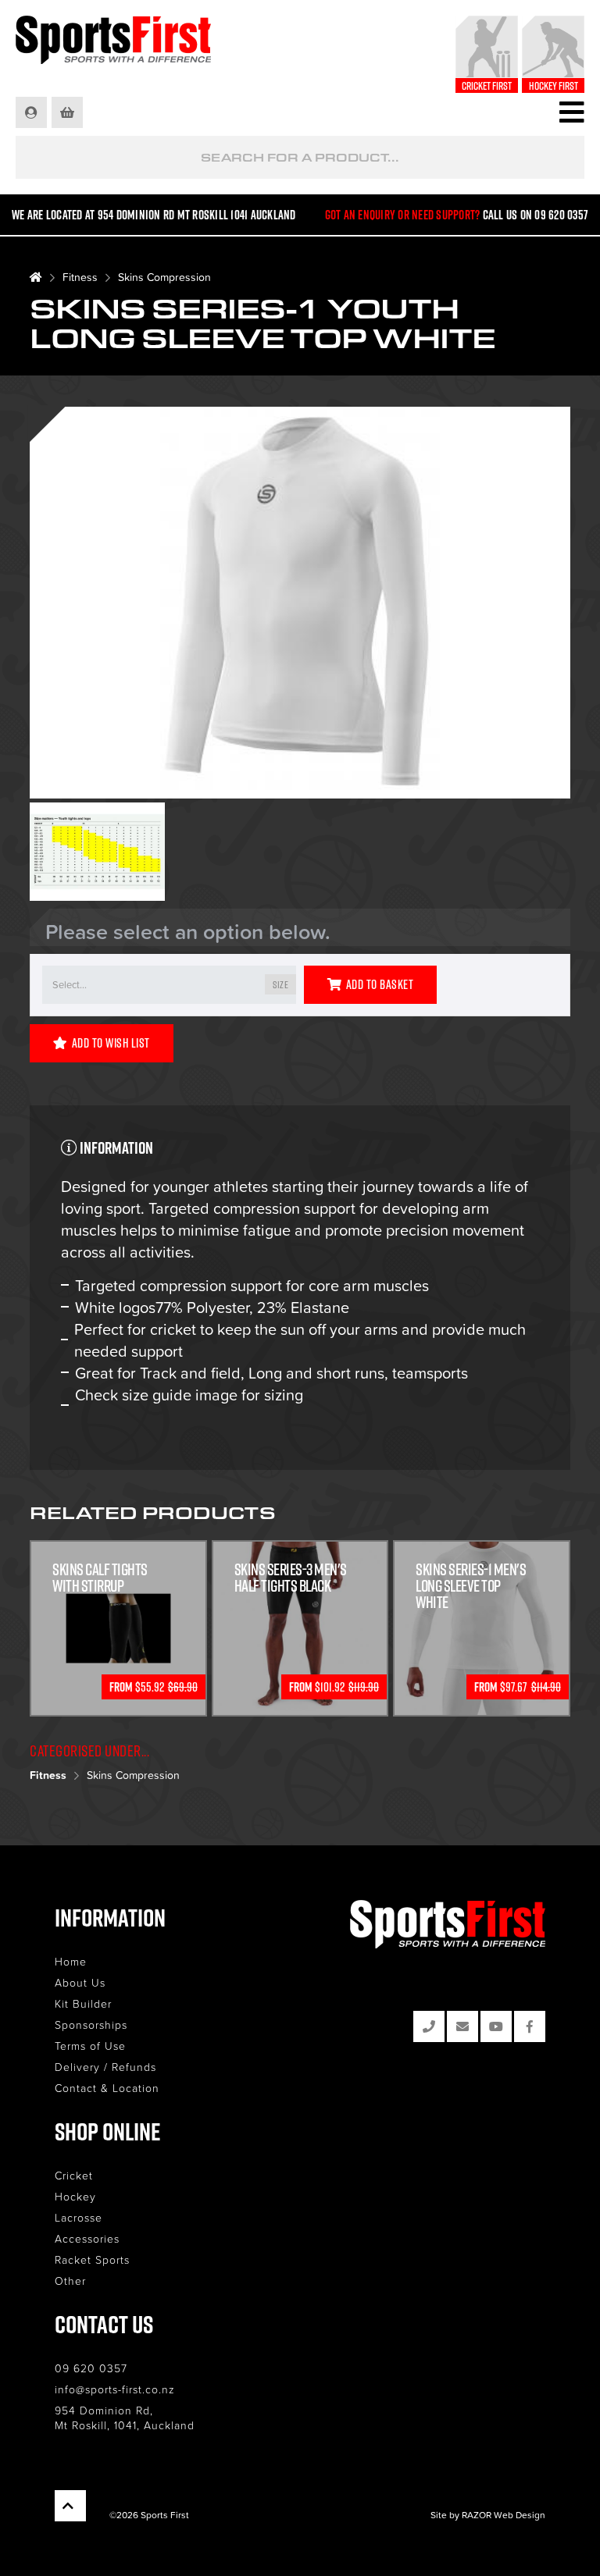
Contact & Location (107, 2088)
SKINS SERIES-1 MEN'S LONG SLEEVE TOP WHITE (471, 1586)
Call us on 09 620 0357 (536, 215)
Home (71, 1961)
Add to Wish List (111, 1043)
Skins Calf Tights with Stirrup (100, 1578)
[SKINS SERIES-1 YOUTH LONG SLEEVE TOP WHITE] (300, 605)
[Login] (32, 112)
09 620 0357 (91, 2368)
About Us (80, 1982)
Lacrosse (79, 2217)
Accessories (87, 2238)
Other (70, 2281)
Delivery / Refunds (105, 2067)
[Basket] (68, 112)
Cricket (74, 2175)
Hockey (75, 2196)
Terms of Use (90, 2046)
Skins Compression (164, 277)
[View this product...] (118, 1550)
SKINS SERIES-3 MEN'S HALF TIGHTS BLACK (291, 1578)
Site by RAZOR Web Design (488, 2515)
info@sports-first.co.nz (115, 2389)
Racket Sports (92, 2259)
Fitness (80, 277)
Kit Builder (83, 2003)
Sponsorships (91, 2025)
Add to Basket (380, 984)
